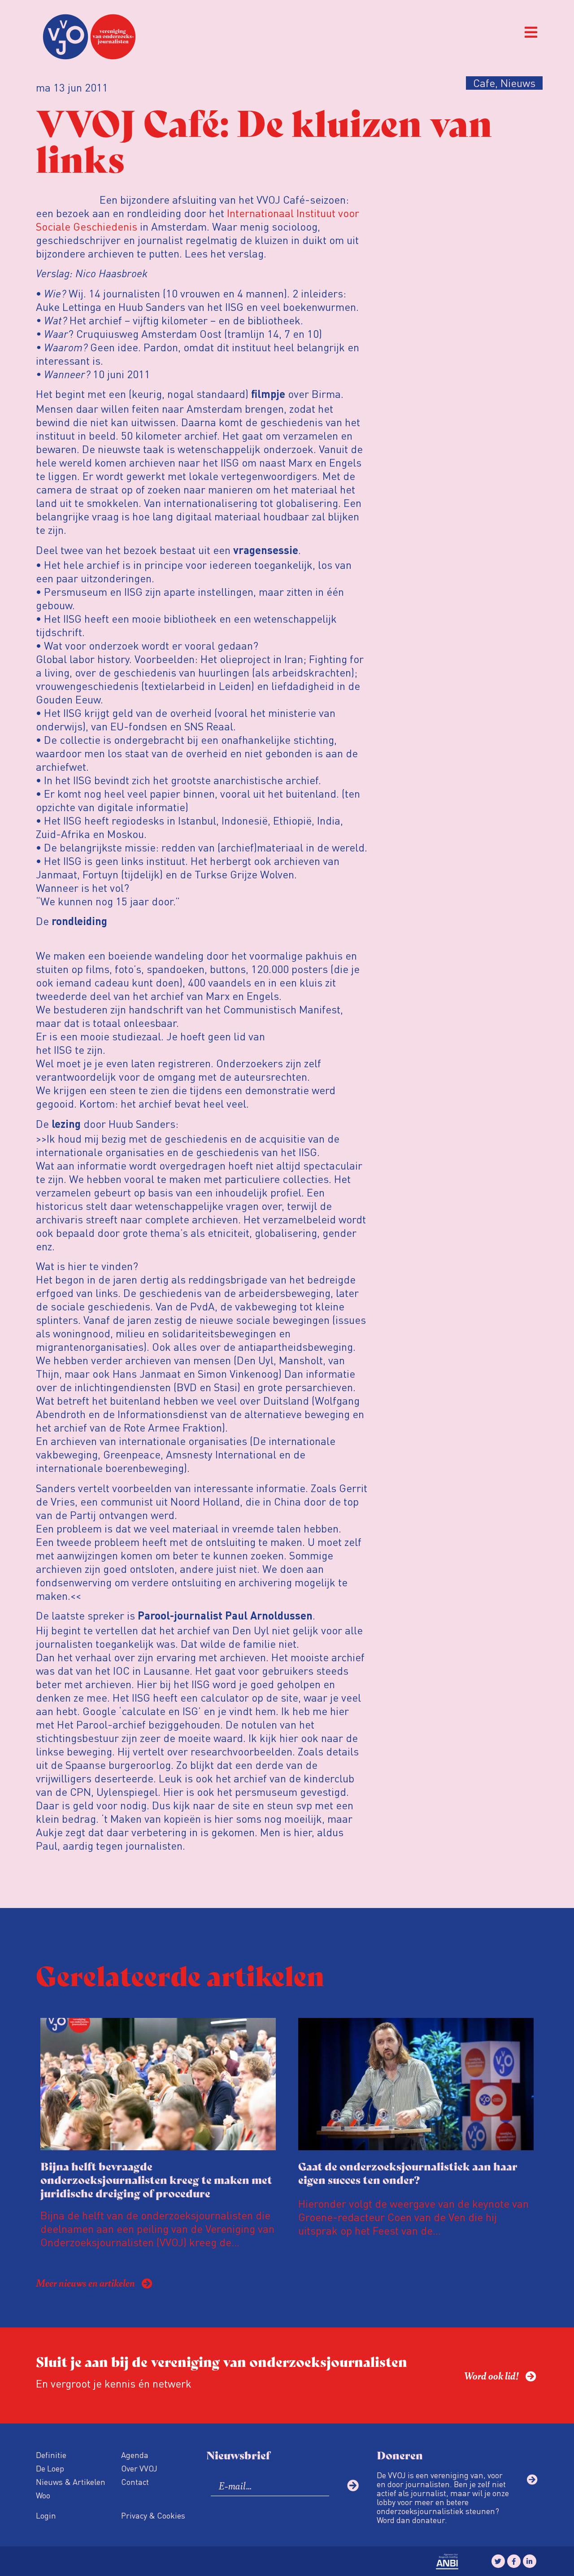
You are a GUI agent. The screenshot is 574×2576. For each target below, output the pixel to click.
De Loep (50, 2468)
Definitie (51, 2455)
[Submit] (353, 2485)
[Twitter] (498, 2561)
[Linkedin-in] (530, 2561)
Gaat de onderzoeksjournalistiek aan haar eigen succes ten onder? (408, 2172)
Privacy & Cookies (153, 2515)
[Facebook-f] (514, 2561)
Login (46, 2515)
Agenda (135, 2455)
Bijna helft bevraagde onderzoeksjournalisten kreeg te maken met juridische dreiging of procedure (156, 2179)
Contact (135, 2482)
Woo (43, 2495)
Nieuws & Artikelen (71, 2482)
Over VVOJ (139, 2468)
